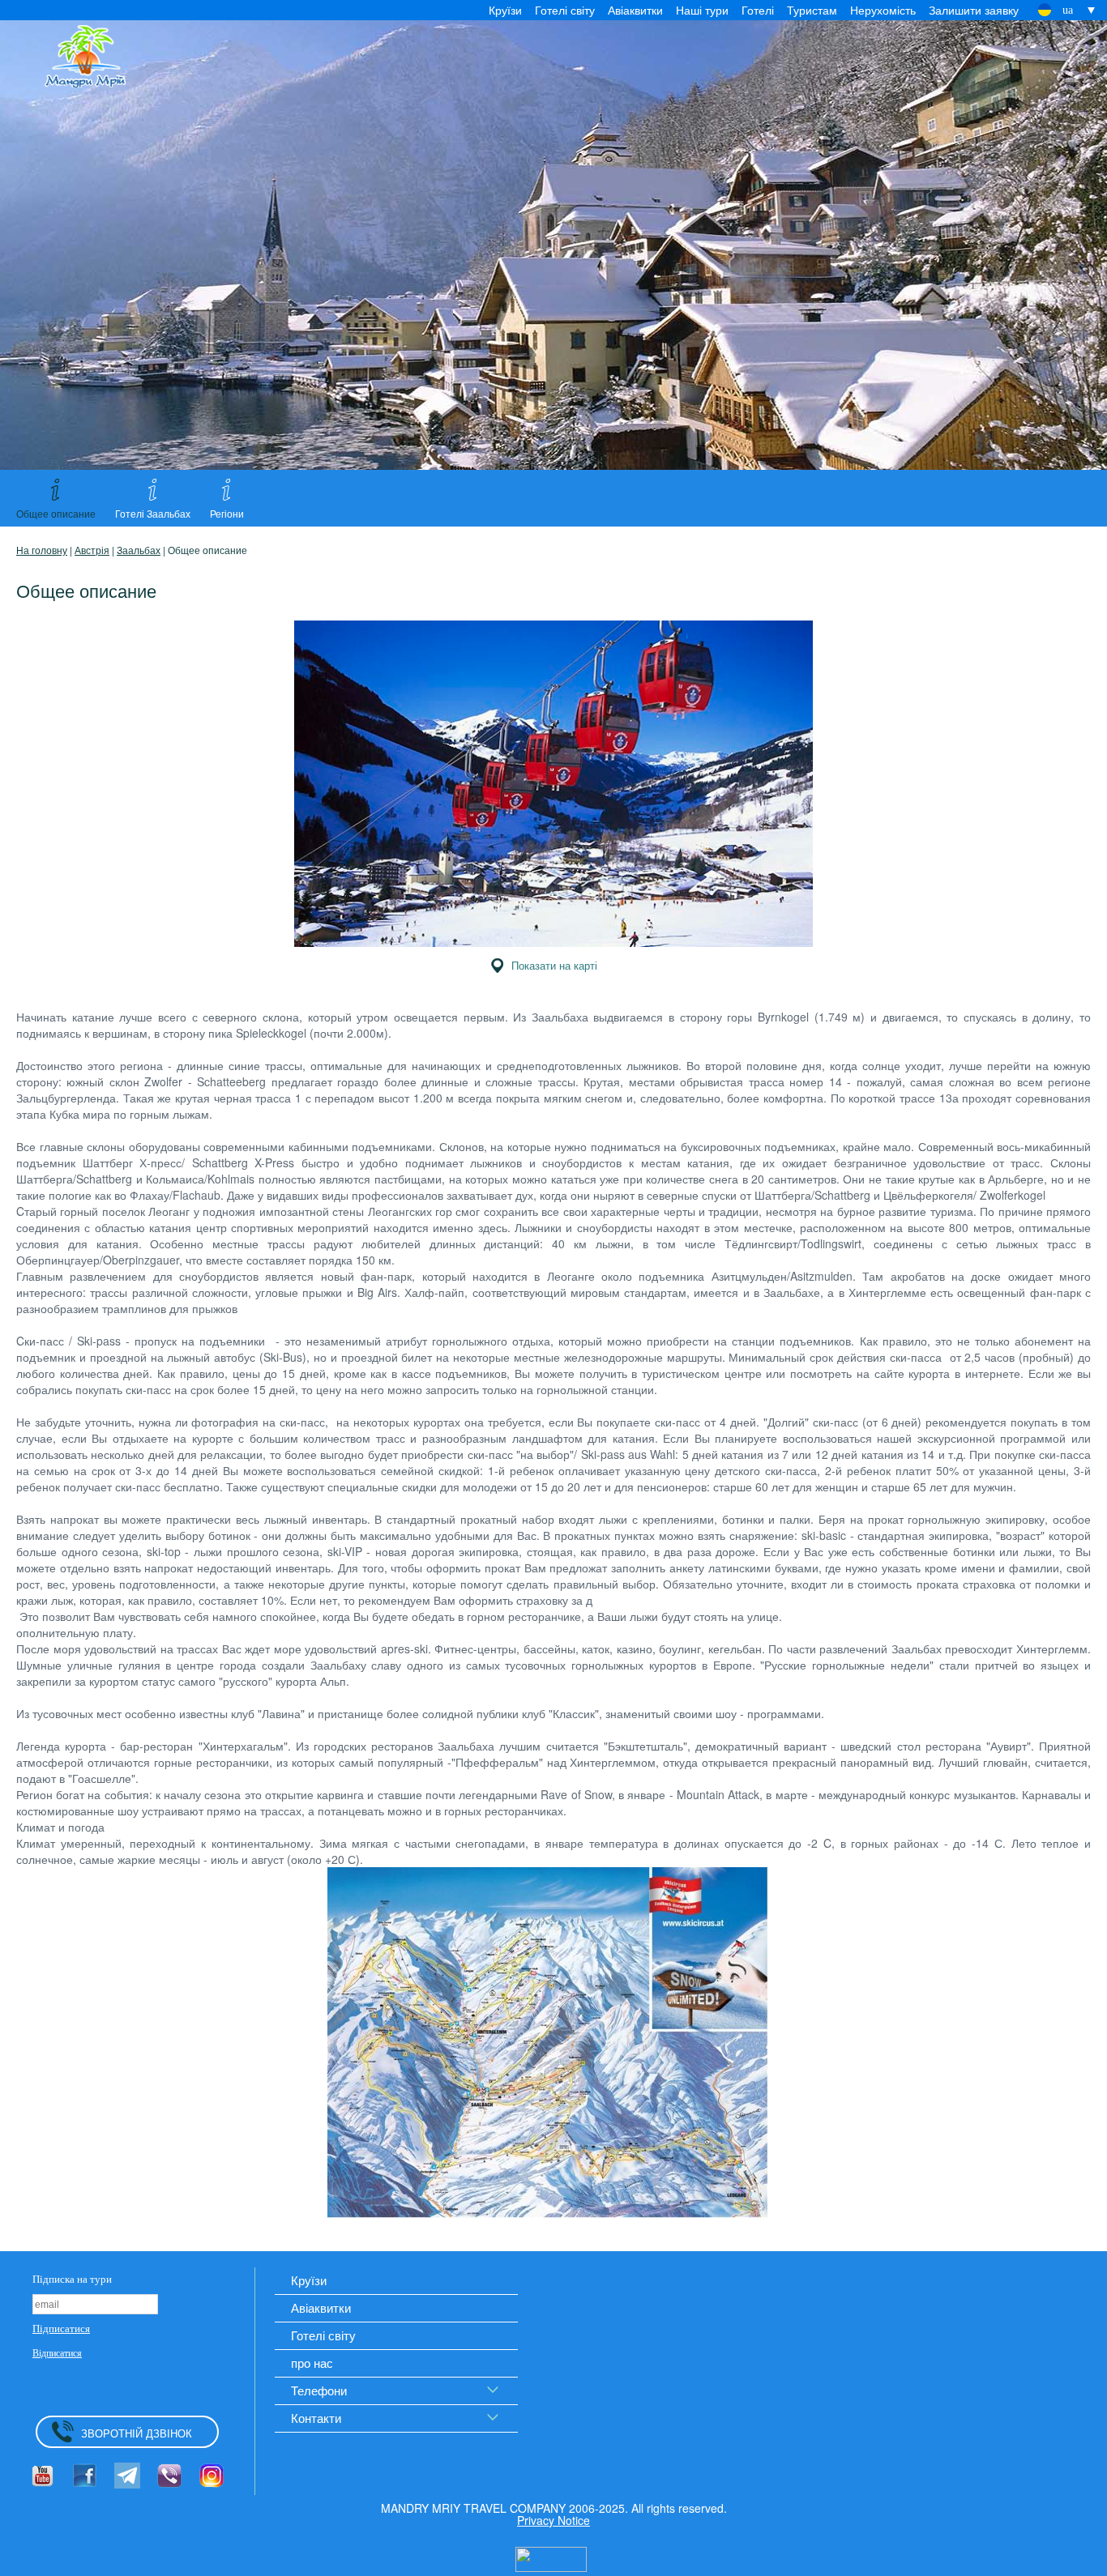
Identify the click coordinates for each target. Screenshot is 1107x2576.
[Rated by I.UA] (551, 2557)
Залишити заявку (974, 10)
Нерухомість (883, 10)
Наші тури (702, 10)
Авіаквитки (635, 10)
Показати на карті (554, 965)
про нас (312, 2363)
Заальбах (139, 550)
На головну (42, 550)
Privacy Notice (553, 2520)
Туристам (812, 10)
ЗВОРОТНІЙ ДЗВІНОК (137, 2433)
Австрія (92, 550)
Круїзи (505, 10)
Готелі (758, 10)
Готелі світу (565, 10)
